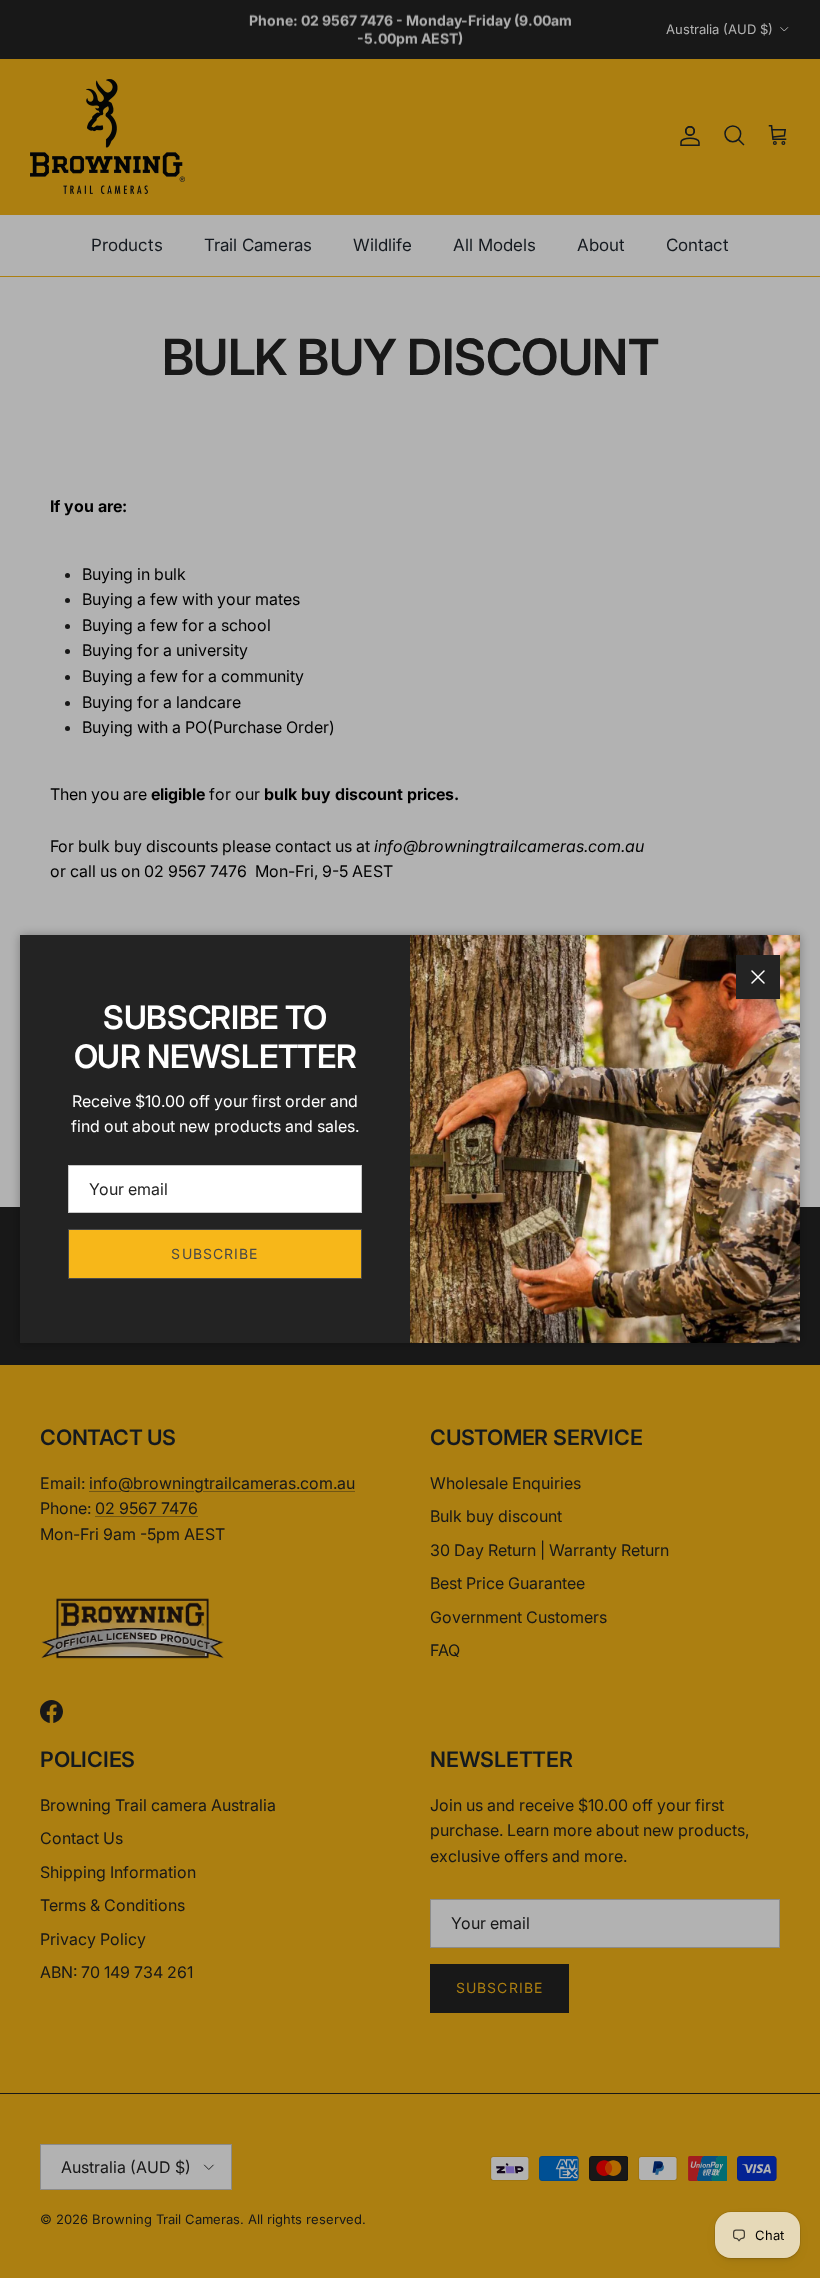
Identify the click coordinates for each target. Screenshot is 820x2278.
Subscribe (214, 1253)
